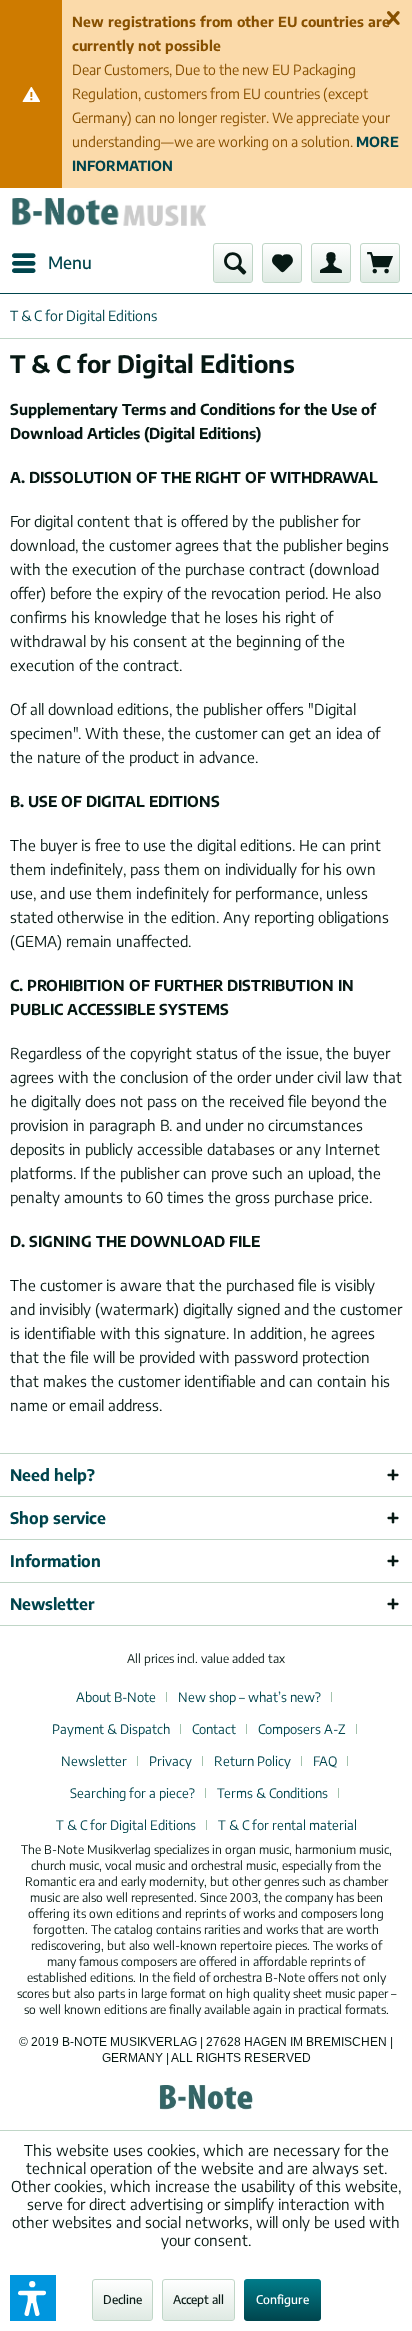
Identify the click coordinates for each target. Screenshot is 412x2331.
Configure (282, 2299)
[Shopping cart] (380, 263)
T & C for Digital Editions (126, 1825)
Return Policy (252, 1761)
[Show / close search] (233, 263)
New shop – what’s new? (249, 1697)
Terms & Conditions (272, 1793)
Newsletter (94, 1761)
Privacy (170, 1761)
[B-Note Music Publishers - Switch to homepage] (108, 215)
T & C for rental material (287, 1825)
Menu (70, 262)
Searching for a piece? (132, 1793)
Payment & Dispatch (111, 1729)
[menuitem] (51, 263)
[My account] (331, 263)
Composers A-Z (302, 1729)
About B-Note (116, 1697)
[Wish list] (282, 263)
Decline (122, 2299)
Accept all (198, 2299)
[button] (33, 2298)
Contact (214, 1729)
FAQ (325, 1761)
